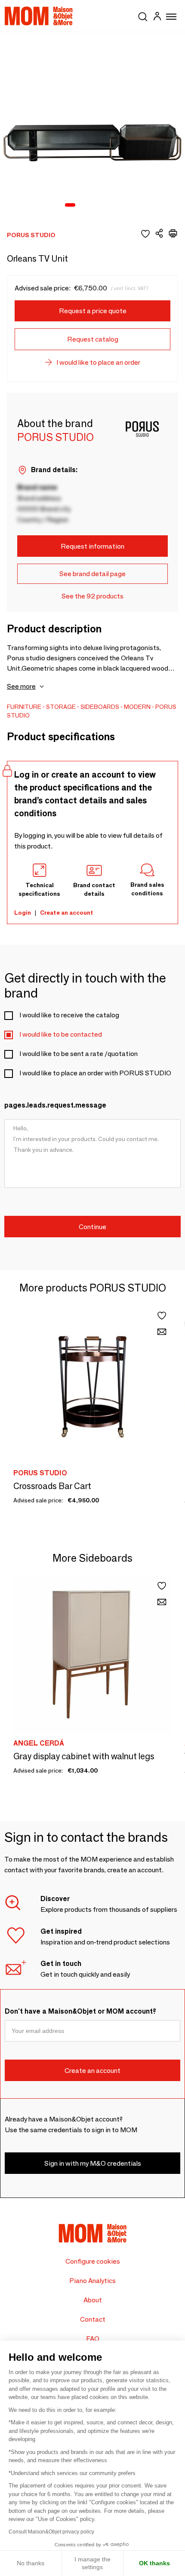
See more (21, 686)
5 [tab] (117, 205)
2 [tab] (83, 205)
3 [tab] (94, 205)
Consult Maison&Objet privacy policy (51, 2532)
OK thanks (154, 2563)
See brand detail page (92, 574)
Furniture (24, 707)
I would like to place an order (98, 362)
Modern (137, 707)
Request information (92, 546)
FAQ (93, 2339)
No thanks (31, 2563)
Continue (92, 1227)
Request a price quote (93, 311)
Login (23, 913)
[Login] (157, 17)
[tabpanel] (92, 125)
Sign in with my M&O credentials (93, 2163)
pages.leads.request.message (55, 1105)
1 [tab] (70, 205)
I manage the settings (92, 2563)
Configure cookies (93, 2261)
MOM (39, 16)
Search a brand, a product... (143, 15)
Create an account (67, 913)
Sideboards (100, 707)
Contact (93, 2319)
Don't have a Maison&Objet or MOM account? (80, 2011)
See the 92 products (92, 596)
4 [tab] (105, 205)
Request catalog (93, 339)
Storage (61, 707)
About (93, 2300)
